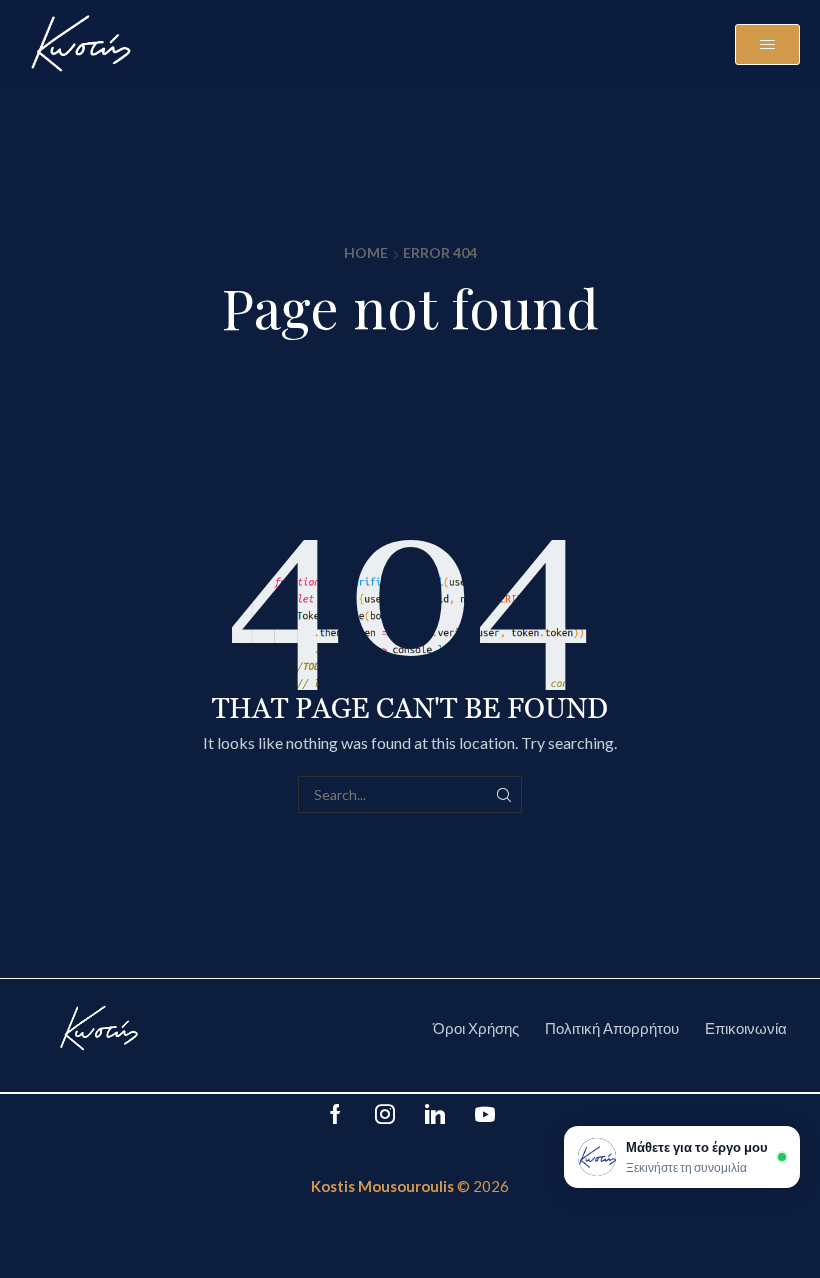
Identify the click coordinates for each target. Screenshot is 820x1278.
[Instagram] (385, 1114)
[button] (767, 44)
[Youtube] (485, 1114)
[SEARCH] (503, 794)
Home (366, 252)
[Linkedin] (435, 1114)
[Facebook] (335, 1114)
